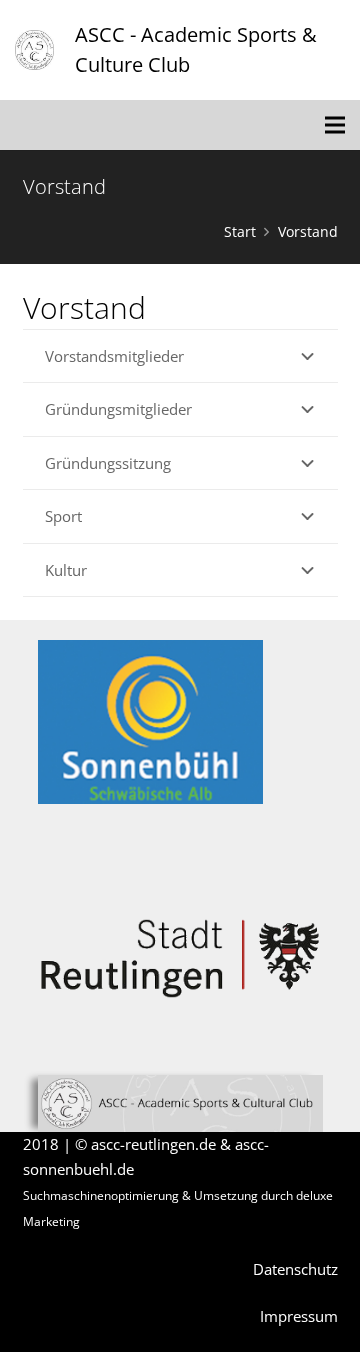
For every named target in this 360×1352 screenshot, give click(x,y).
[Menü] (335, 125)
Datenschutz (295, 1269)
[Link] (34, 50)
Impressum (299, 1316)
